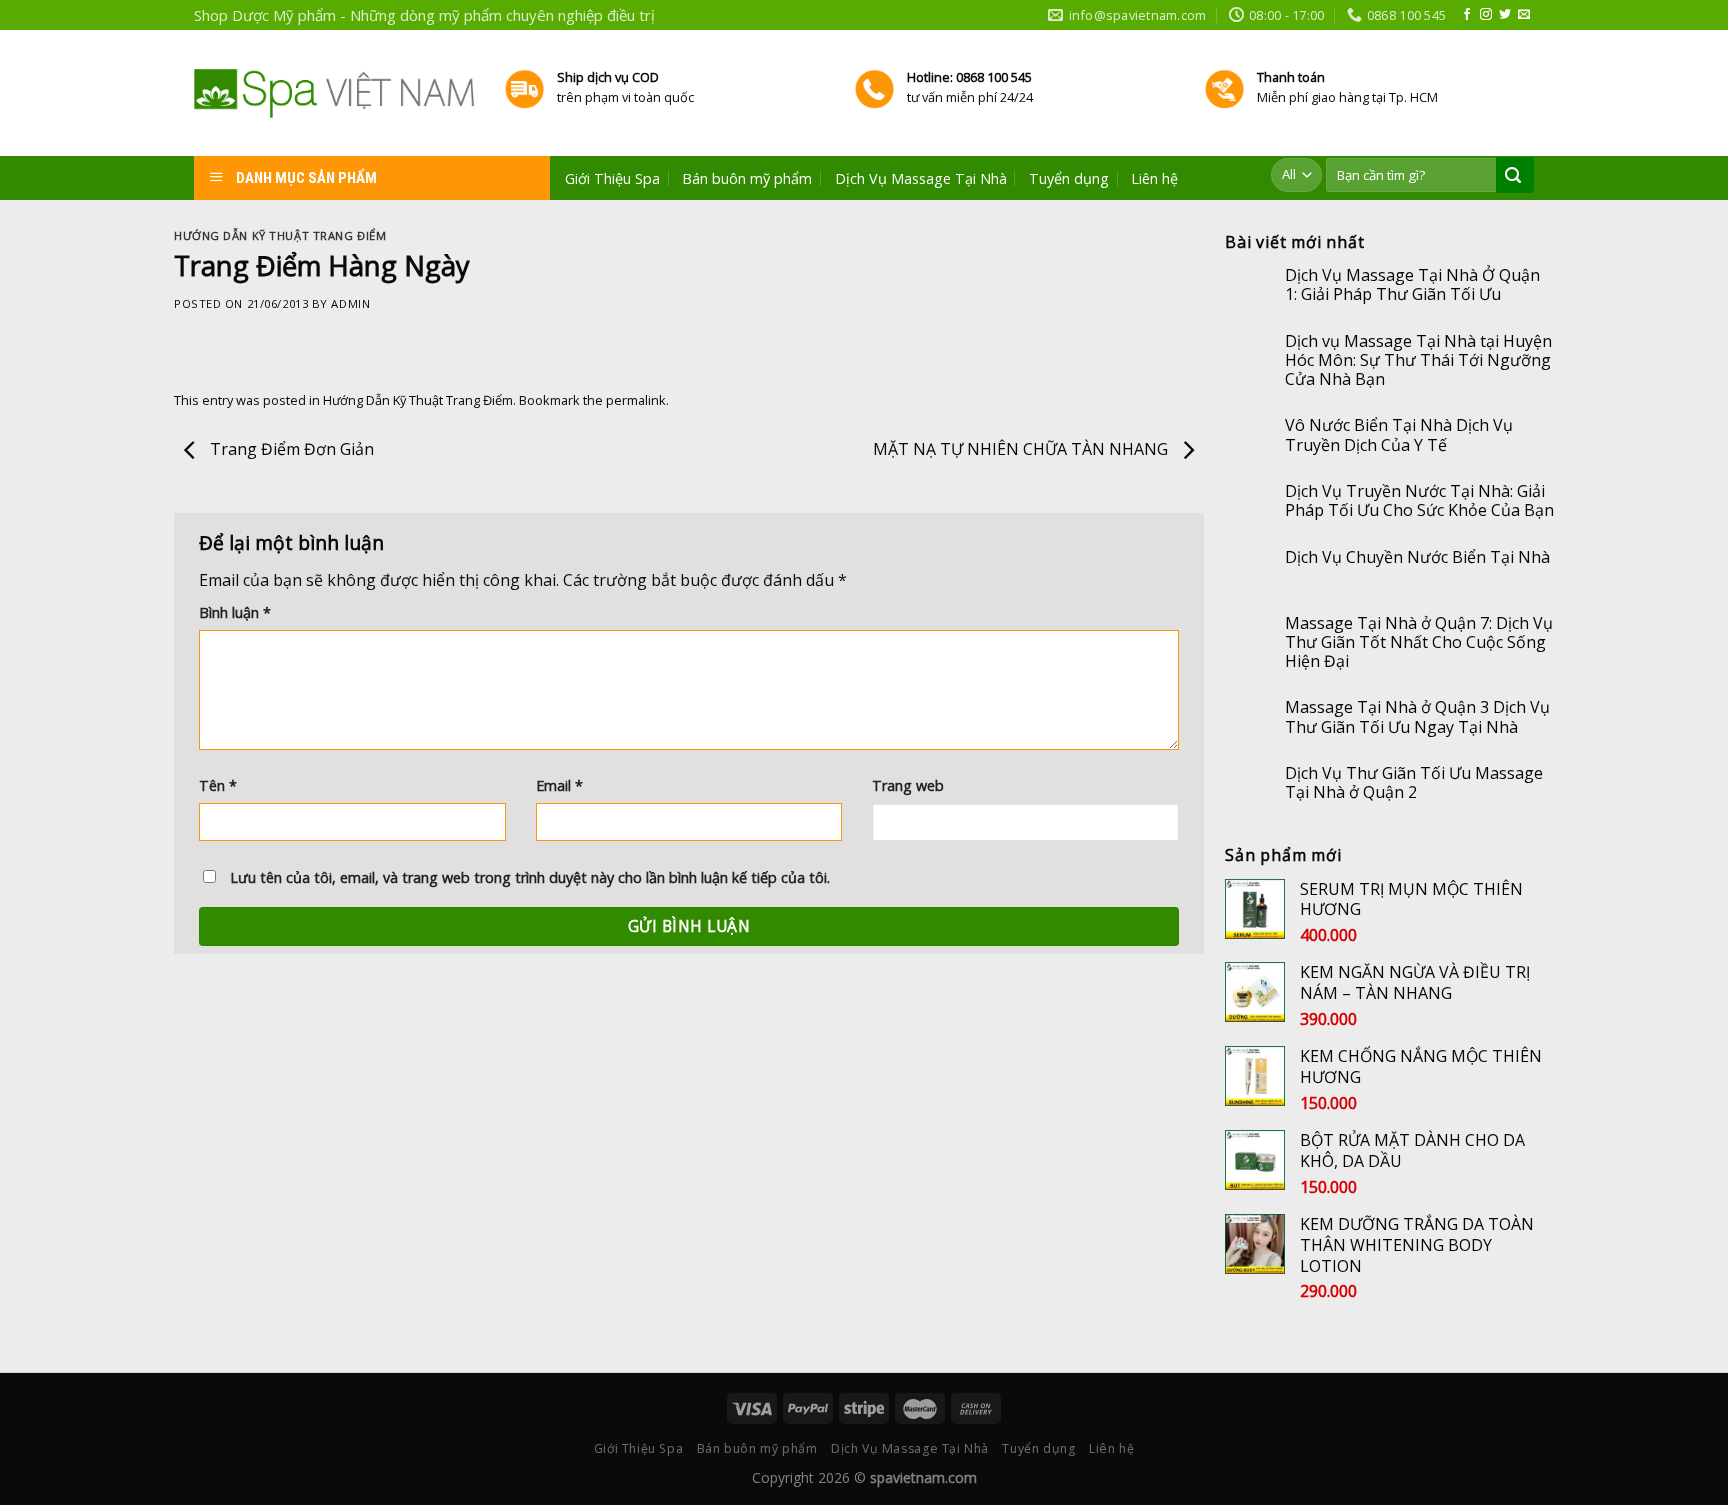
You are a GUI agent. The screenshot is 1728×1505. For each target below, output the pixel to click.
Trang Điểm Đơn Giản (290, 449)
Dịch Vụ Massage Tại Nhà (921, 179)
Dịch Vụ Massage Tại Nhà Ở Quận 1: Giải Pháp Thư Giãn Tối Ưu (1412, 285)
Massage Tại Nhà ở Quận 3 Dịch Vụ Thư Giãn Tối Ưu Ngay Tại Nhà (1417, 717)
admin (350, 303)
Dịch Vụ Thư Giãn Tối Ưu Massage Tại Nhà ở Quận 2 (1414, 783)
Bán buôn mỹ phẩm (747, 179)
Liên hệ (1154, 179)
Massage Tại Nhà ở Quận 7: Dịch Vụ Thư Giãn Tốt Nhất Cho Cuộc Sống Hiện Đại (1419, 643)
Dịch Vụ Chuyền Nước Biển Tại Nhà (1417, 557)
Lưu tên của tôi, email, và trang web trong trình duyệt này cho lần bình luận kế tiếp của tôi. (530, 877)
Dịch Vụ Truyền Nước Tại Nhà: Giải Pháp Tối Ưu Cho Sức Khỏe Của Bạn (1419, 501)
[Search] (1513, 176)
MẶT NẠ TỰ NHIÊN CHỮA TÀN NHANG (1022, 449)
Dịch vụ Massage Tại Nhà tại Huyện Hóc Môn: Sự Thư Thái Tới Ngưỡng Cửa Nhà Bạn (1418, 361)
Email (559, 785)
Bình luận (235, 612)
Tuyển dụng (1069, 179)
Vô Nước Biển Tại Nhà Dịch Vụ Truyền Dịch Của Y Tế (1399, 435)
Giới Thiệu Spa (612, 179)
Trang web (908, 785)
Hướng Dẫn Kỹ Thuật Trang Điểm (280, 235)
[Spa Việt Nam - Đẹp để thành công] (334, 93)
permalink (636, 400)
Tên (218, 785)
